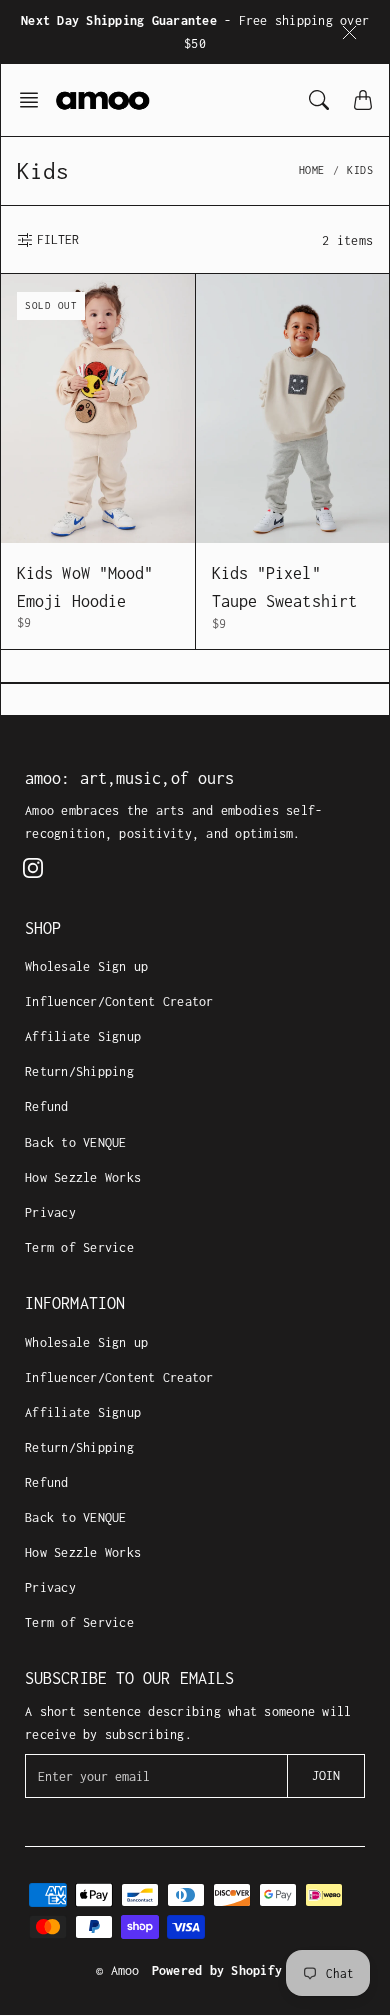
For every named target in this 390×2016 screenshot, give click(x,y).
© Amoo (118, 1970)
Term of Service (79, 1247)
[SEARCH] (319, 100)
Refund (47, 1106)
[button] (35, 100)
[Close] (349, 32)
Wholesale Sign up (86, 966)
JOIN (326, 1775)
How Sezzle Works (83, 1177)
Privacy (50, 1212)
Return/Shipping (79, 1071)
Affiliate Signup (83, 1036)
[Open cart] (363, 100)
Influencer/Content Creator (119, 1001)
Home (312, 170)
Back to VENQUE (76, 1142)
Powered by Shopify (217, 1970)
